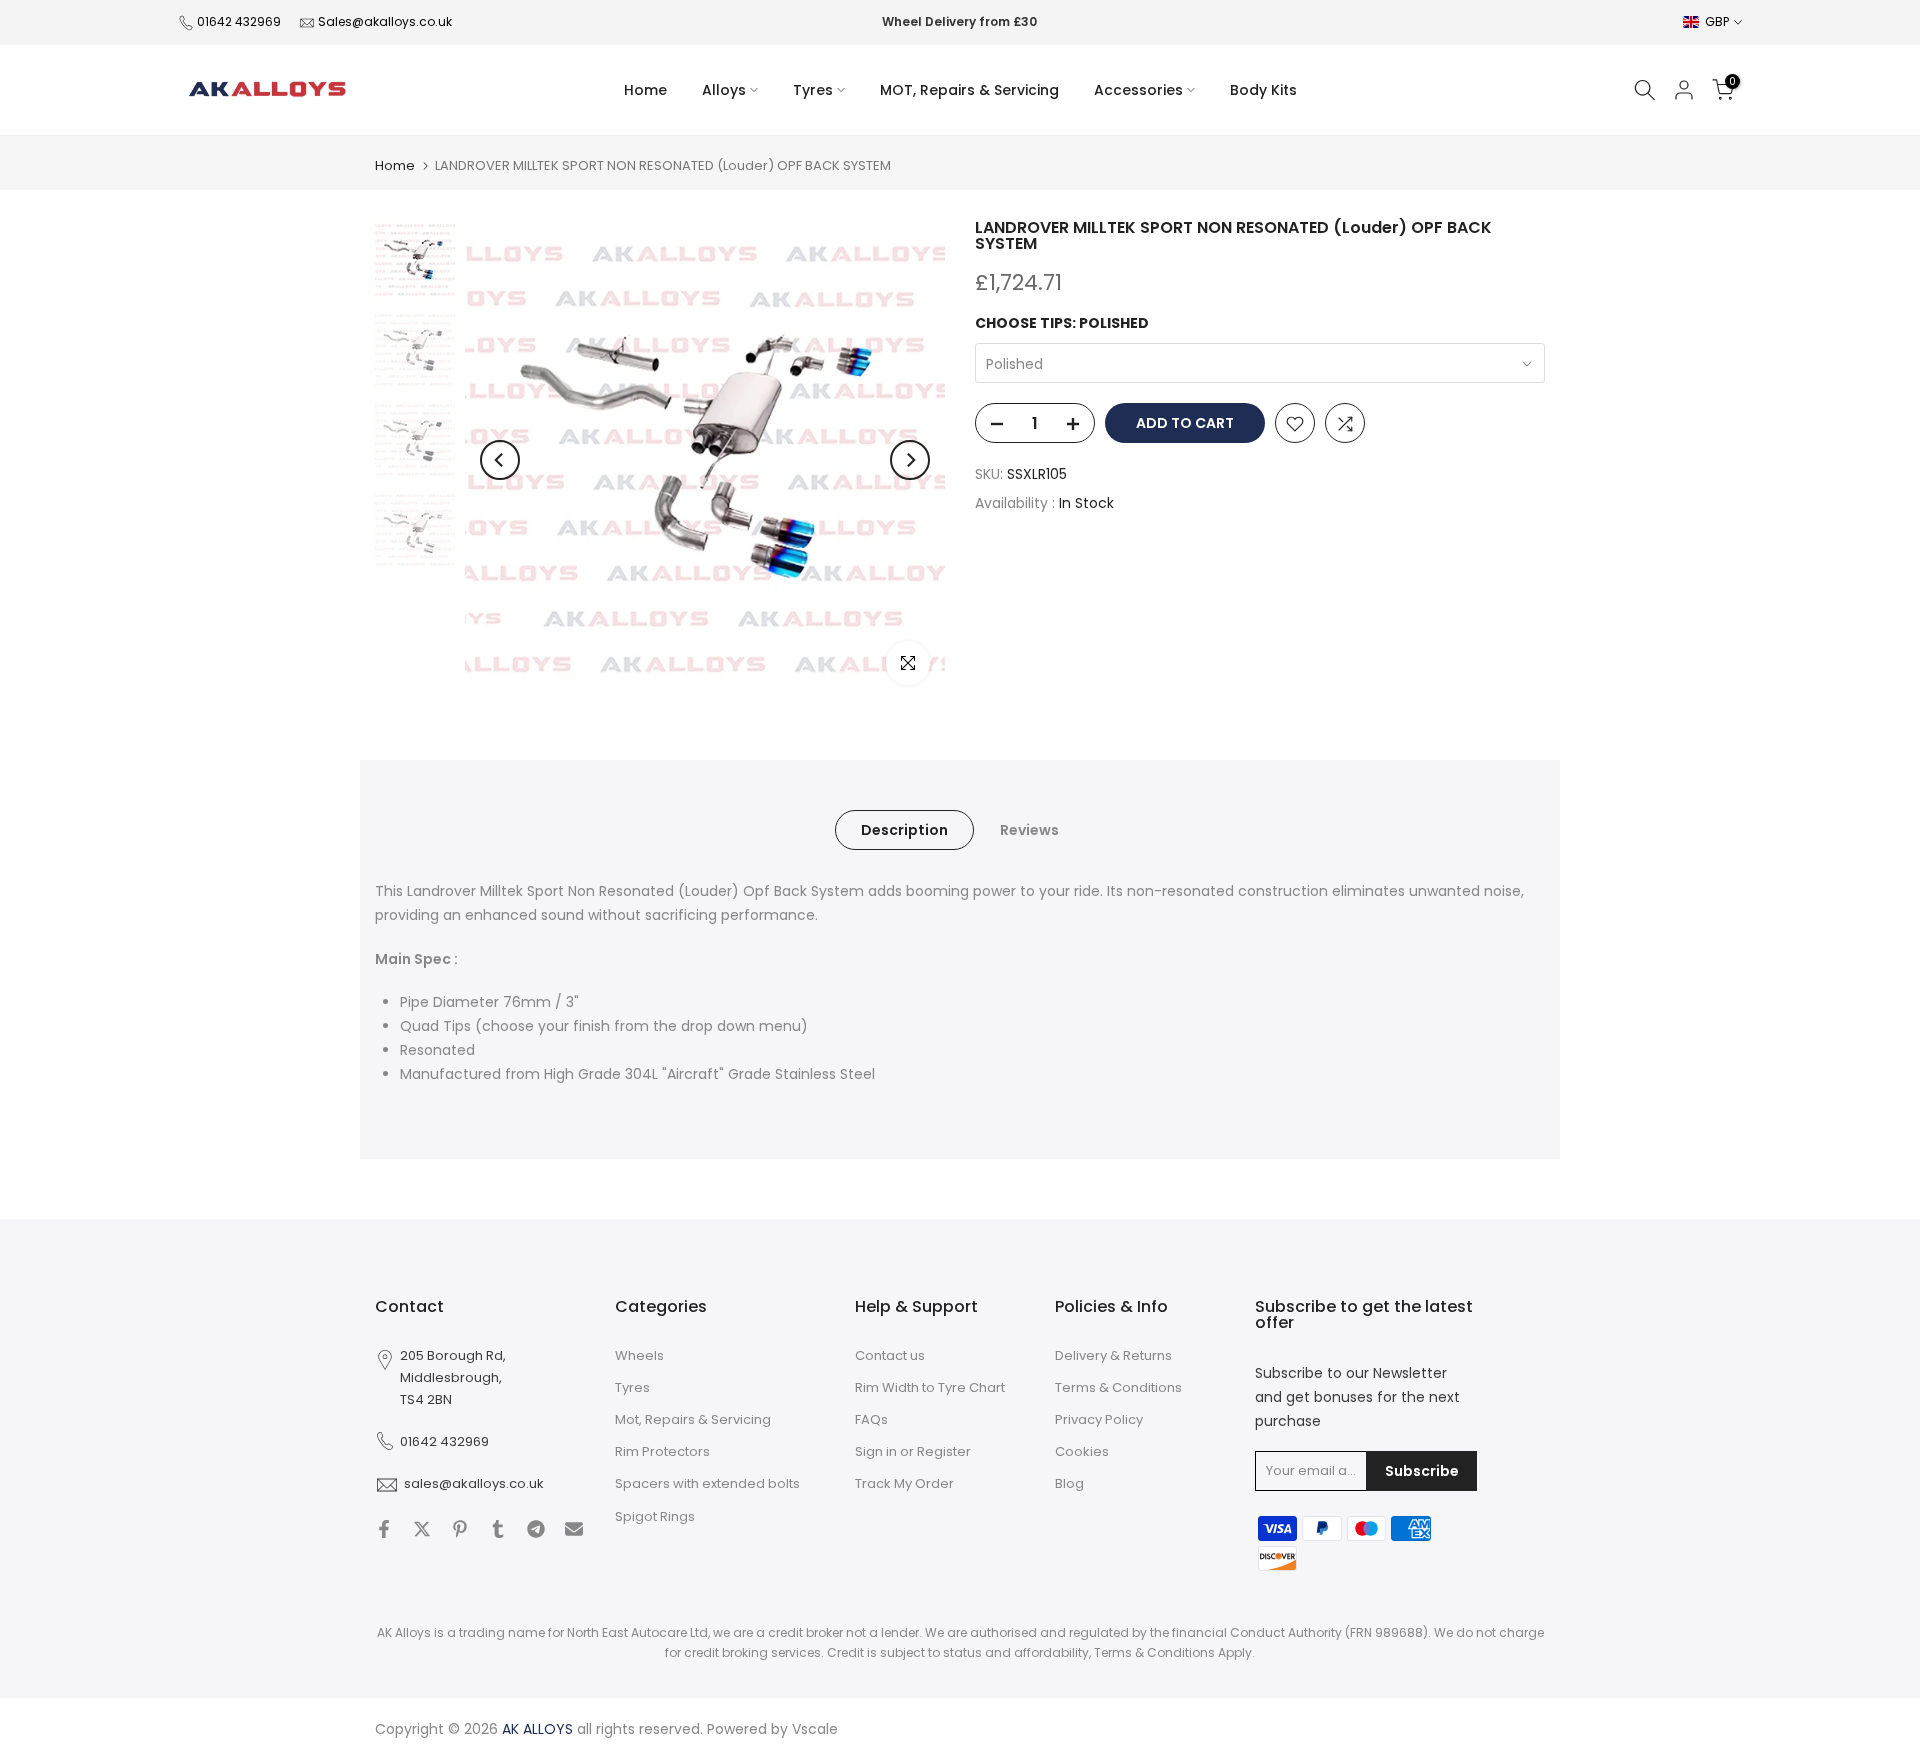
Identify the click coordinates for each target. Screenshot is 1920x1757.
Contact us (890, 1355)
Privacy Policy (1099, 1419)
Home (645, 90)
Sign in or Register (913, 1451)
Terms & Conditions (1118, 1387)
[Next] (910, 460)
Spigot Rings (655, 1516)
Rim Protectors (662, 1451)
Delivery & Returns (1113, 1355)
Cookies (1082, 1451)
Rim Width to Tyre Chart (930, 1387)
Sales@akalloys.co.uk (385, 21)
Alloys (724, 90)
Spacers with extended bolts (707, 1483)
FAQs (871, 1419)
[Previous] (500, 460)
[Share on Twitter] (422, 1529)
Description (904, 830)
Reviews (1029, 830)
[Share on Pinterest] (460, 1529)
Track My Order (904, 1483)
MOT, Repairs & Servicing (969, 90)
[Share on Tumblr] (498, 1529)
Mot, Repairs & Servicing (693, 1419)
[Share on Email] (574, 1529)
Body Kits (1263, 90)
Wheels (639, 1355)
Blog (1069, 1483)
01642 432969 (239, 21)
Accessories (1138, 90)
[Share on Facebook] (384, 1529)
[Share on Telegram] (536, 1529)
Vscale (815, 1729)
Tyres (813, 90)
